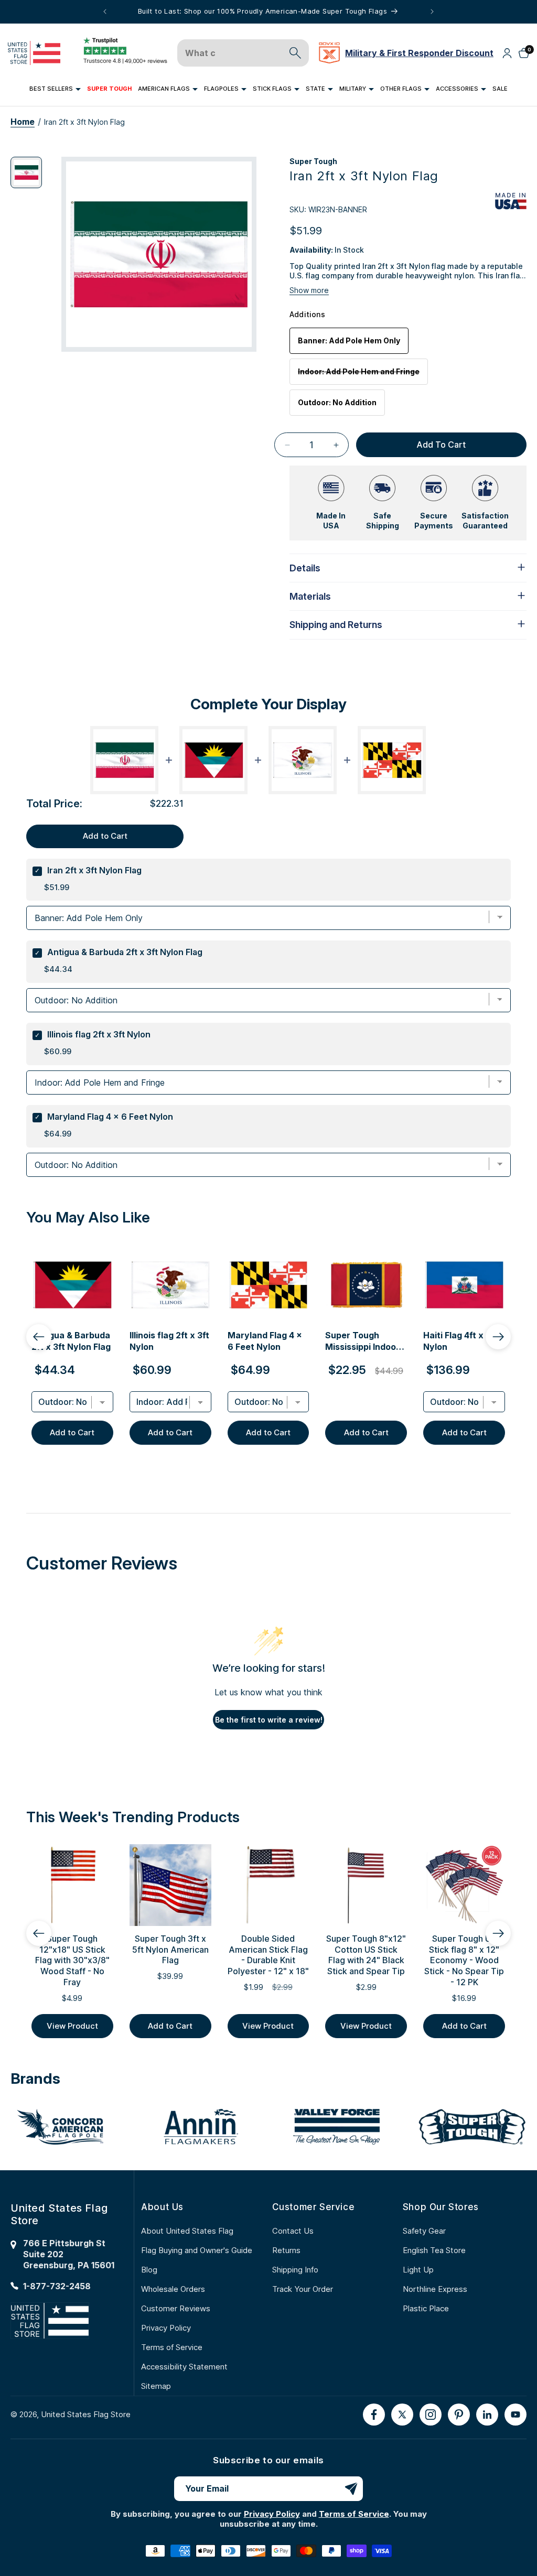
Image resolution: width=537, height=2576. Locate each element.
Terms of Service (172, 2347)
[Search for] (295, 53)
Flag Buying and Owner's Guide (197, 2250)
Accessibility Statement (184, 2367)
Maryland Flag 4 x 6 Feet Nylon (110, 1117)
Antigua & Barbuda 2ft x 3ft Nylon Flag (125, 952)
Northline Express (435, 2289)
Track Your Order (303, 2289)
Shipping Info (295, 2270)
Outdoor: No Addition (337, 402)
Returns (286, 2250)
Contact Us (293, 2231)
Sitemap (156, 2386)
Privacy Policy (166, 2328)
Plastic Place (426, 2308)
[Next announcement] (432, 12)
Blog (149, 2270)
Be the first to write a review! (269, 1720)
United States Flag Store (86, 2414)
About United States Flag (187, 2231)
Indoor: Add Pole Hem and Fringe (363, 376)
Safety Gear (424, 2231)
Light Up (418, 2270)
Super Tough (313, 161)
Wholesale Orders (173, 2289)
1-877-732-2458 (57, 2286)
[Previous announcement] (105, 12)
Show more (309, 290)
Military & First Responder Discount (419, 53)
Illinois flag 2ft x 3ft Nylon (99, 1034)
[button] (55, 89)
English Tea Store (434, 2250)
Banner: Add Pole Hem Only (349, 340)
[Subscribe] (351, 2489)
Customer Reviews (176, 2308)
